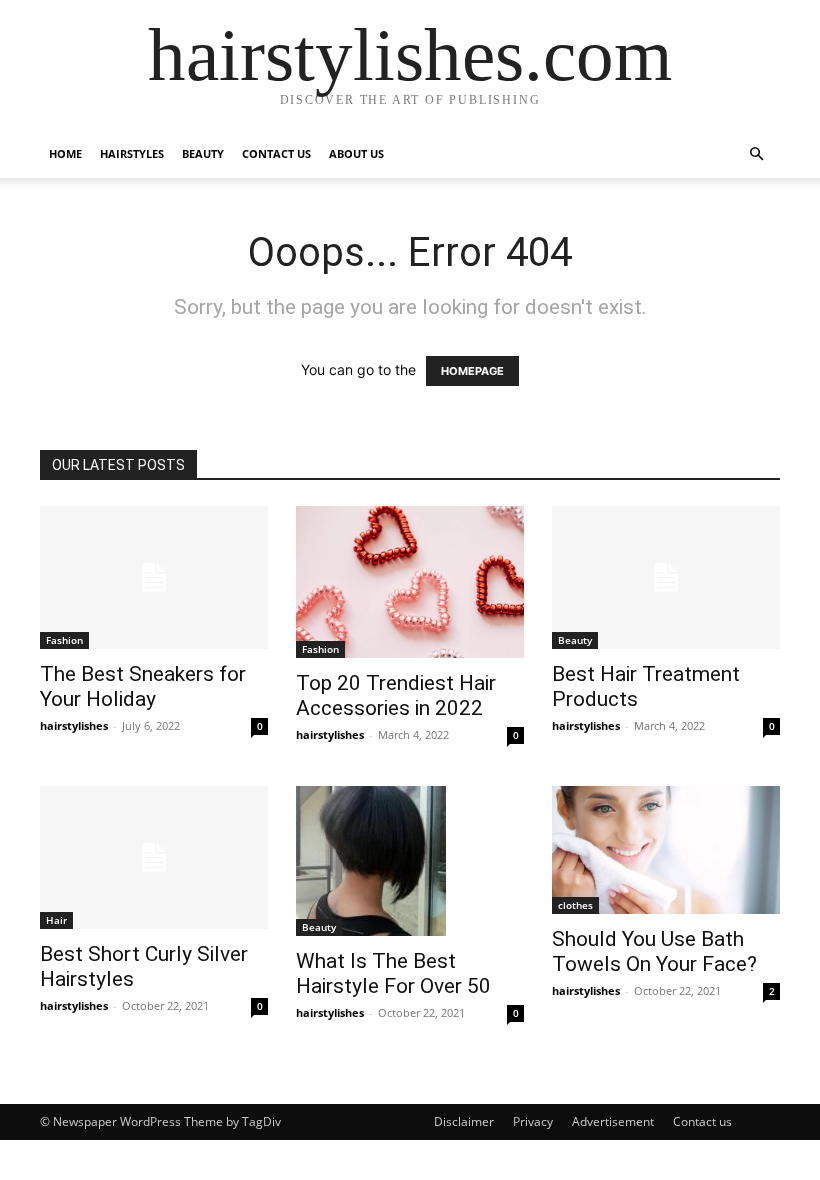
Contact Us (276, 153)
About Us (356, 153)
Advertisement (613, 1121)
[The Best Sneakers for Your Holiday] (154, 577)
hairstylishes (74, 725)
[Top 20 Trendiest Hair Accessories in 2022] (410, 582)
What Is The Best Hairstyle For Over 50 (393, 973)
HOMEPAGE (472, 371)
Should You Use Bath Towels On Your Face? (654, 951)
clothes (575, 905)
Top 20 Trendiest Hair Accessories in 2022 (396, 695)
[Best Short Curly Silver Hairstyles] (154, 857)
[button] (756, 154)
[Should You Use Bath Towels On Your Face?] (666, 850)
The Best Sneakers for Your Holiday (143, 686)
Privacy (533, 1121)
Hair (56, 920)
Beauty (203, 153)
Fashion (64, 640)
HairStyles (132, 153)
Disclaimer (464, 1121)
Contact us (702, 1121)
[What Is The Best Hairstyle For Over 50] (410, 861)
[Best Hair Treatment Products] (666, 577)
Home (65, 153)
